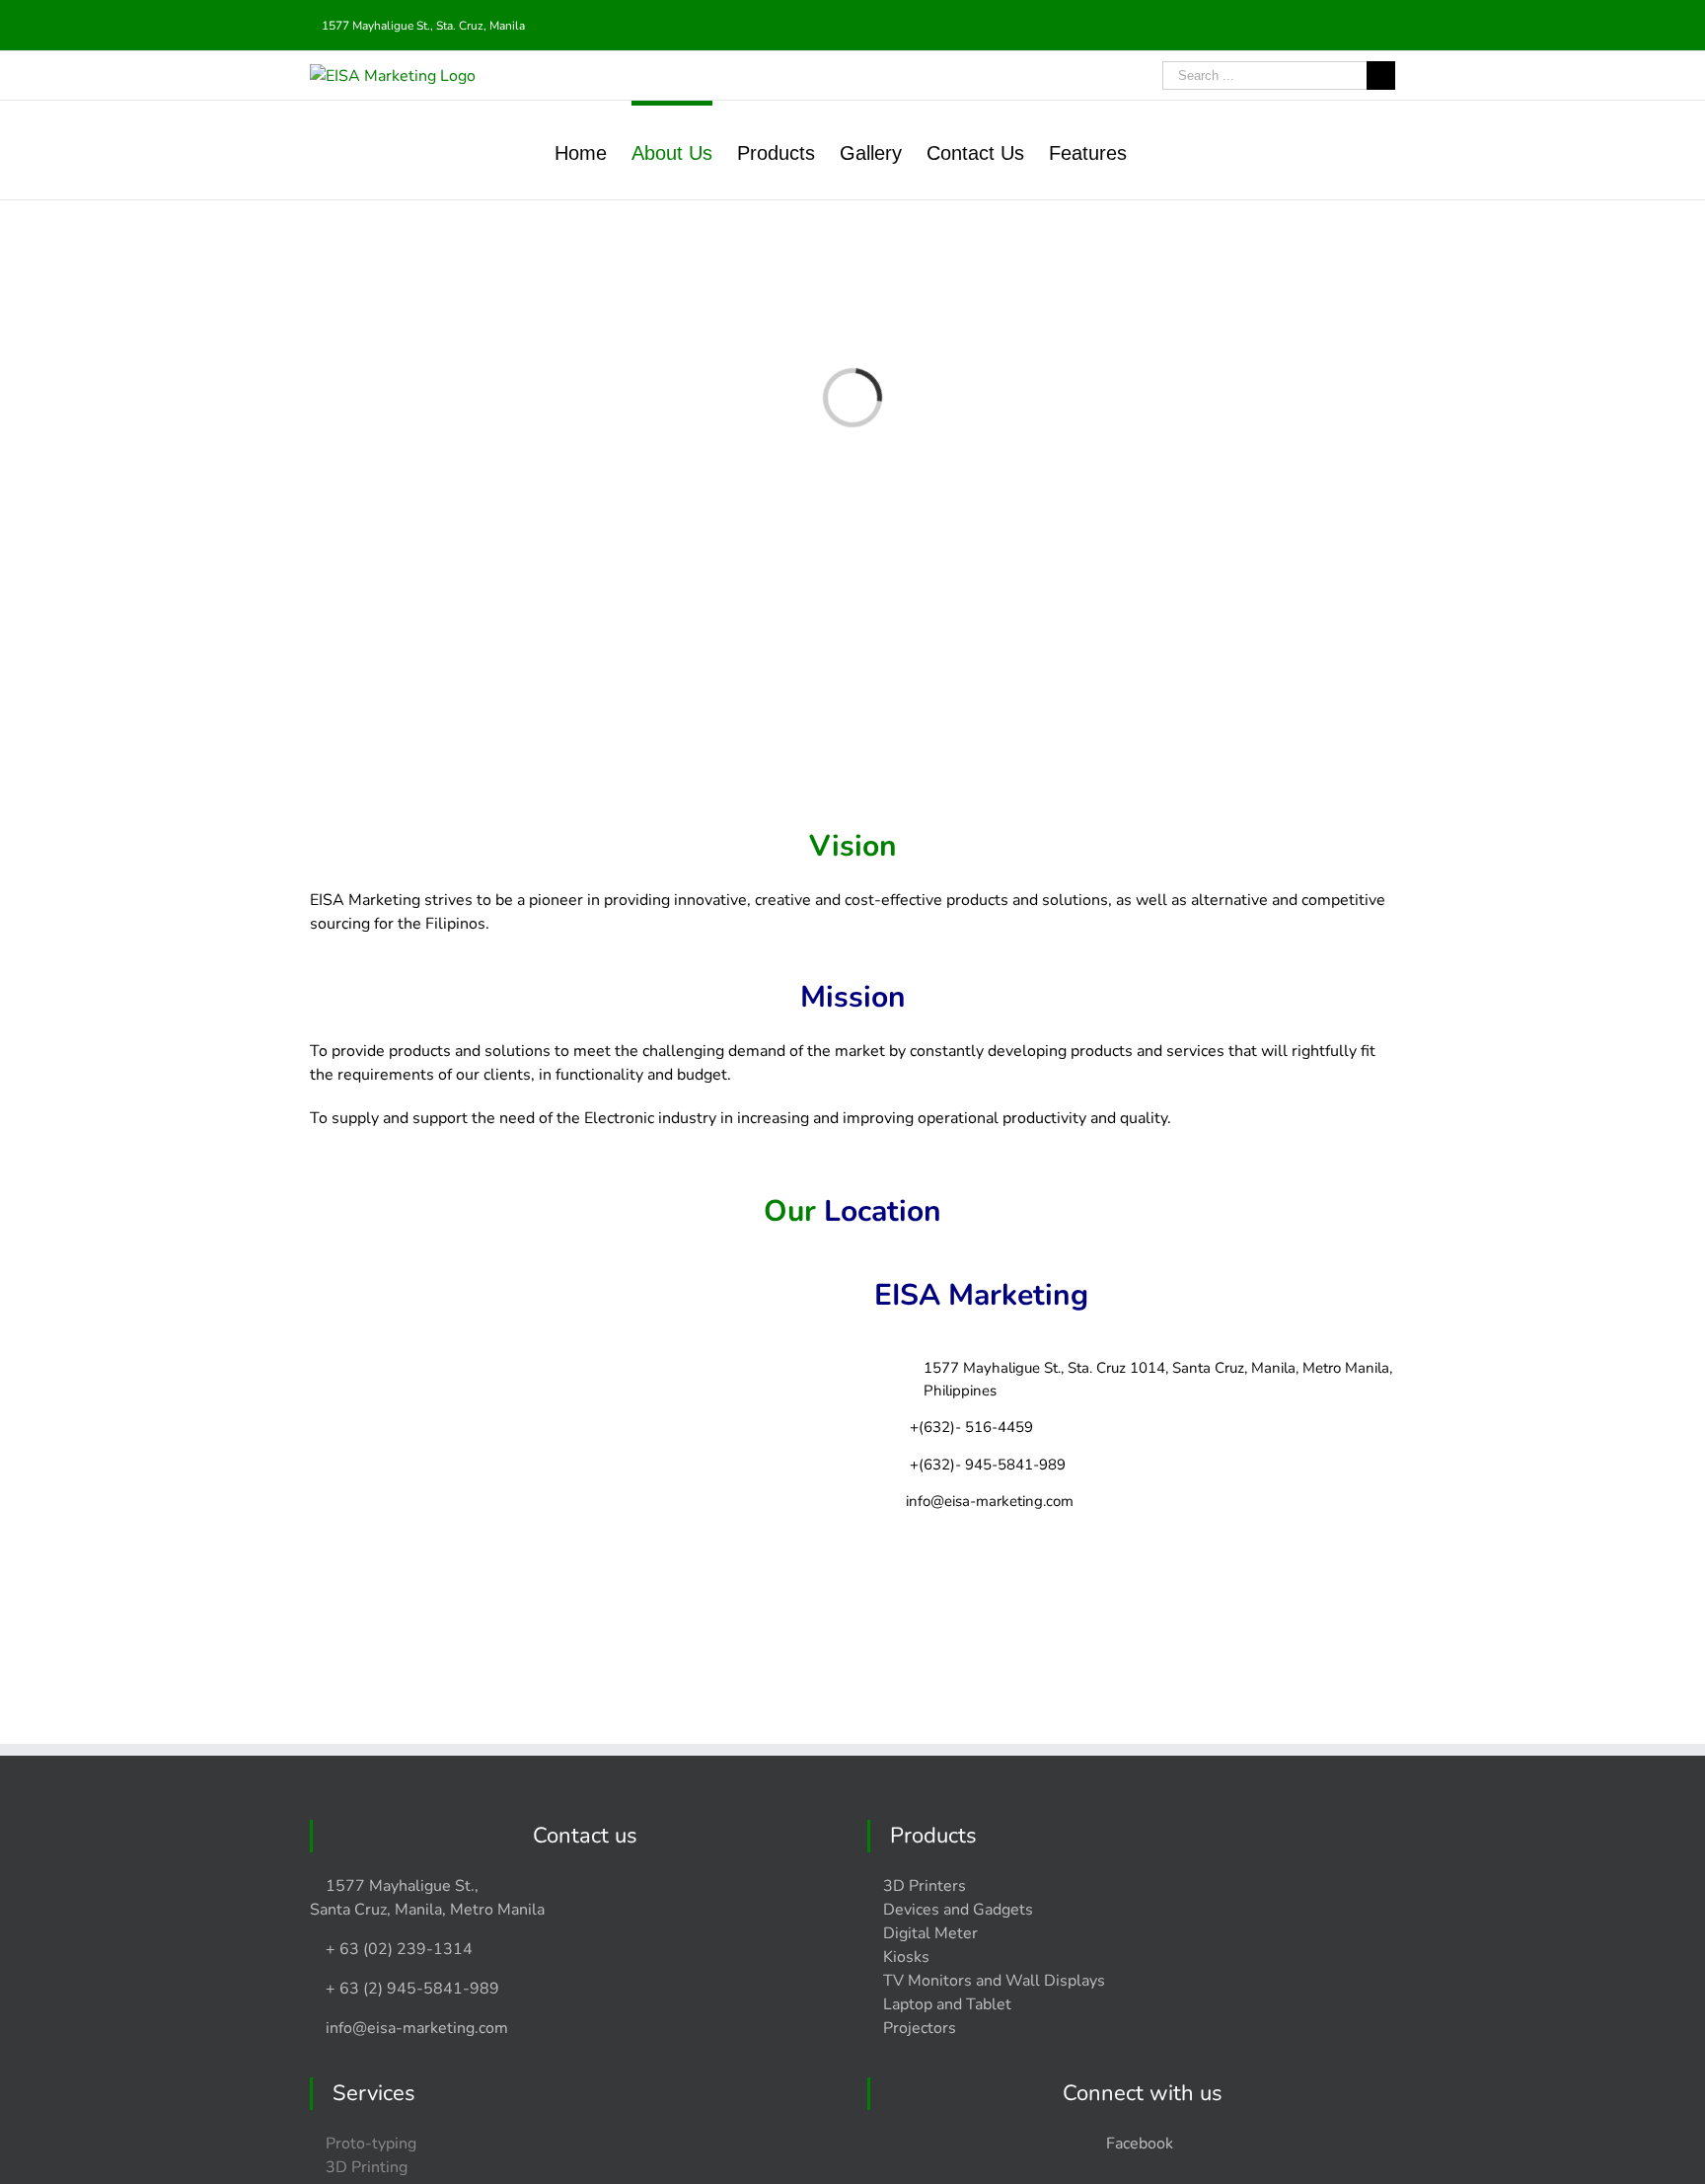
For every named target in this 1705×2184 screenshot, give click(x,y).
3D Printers (925, 1886)
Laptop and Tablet (947, 2004)
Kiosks (906, 1957)
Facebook (1140, 2144)
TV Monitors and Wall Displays (994, 1981)
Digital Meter (930, 1933)
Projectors (920, 2028)
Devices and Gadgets (958, 1910)
